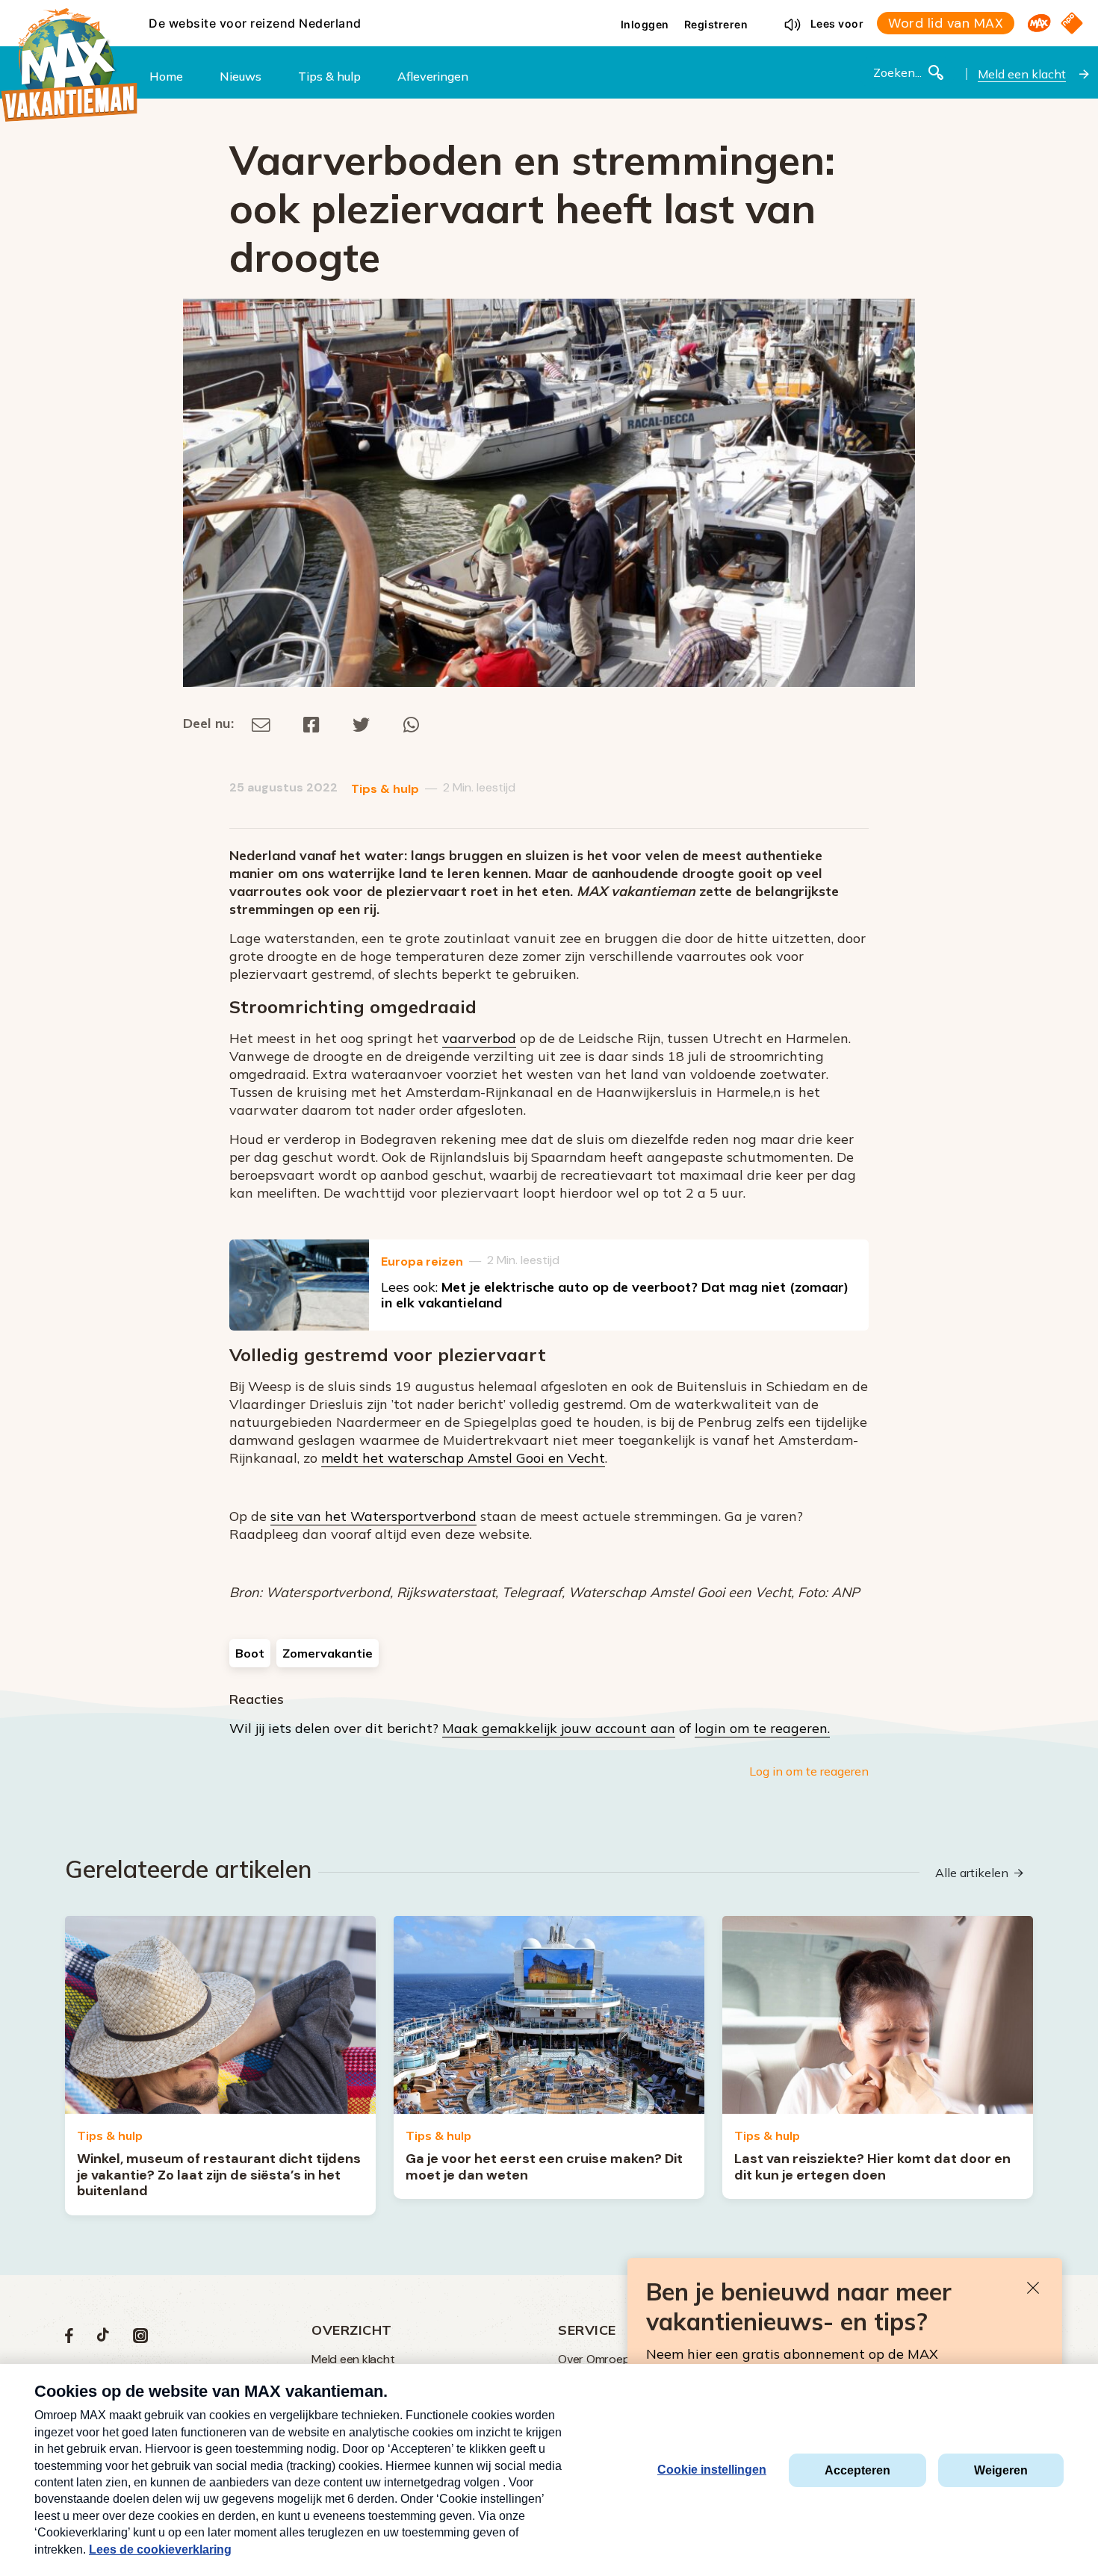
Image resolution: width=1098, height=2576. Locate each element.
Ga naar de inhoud (549, 12)
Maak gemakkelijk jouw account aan (559, 1728)
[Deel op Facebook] (311, 723)
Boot (250, 1653)
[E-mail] (261, 723)
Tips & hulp (385, 789)
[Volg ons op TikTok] (103, 2339)
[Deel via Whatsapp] (411, 723)
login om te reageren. (762, 1728)
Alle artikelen (972, 1873)
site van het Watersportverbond (373, 1516)
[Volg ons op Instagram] (140, 2339)
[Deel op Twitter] (362, 723)
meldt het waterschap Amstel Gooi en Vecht (463, 1458)
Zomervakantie (328, 1653)
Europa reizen (422, 1261)
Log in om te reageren (809, 1771)
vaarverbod (479, 1038)
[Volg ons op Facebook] (69, 2339)
